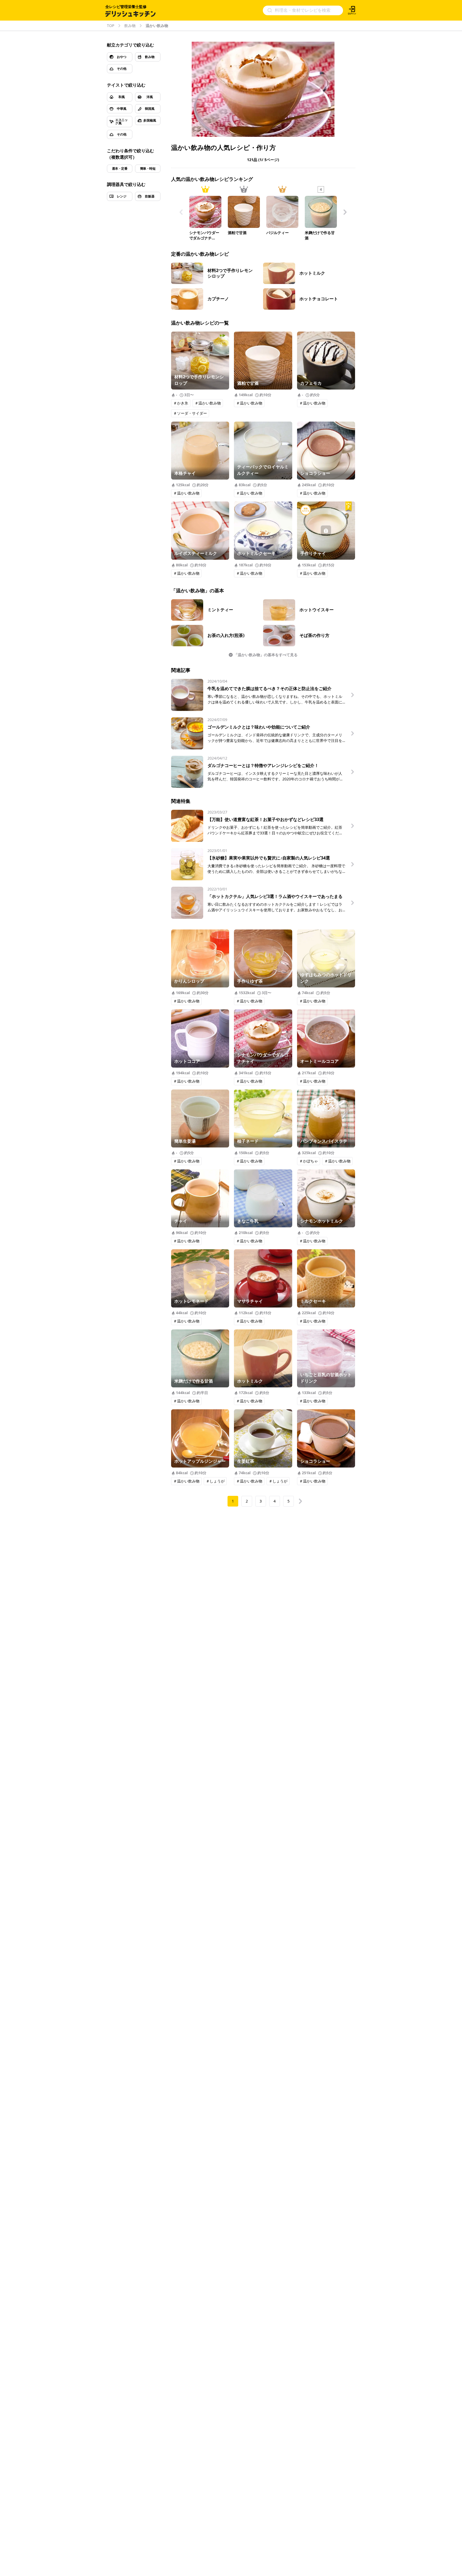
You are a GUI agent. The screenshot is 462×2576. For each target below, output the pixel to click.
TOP (111, 26)
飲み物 (130, 26)
